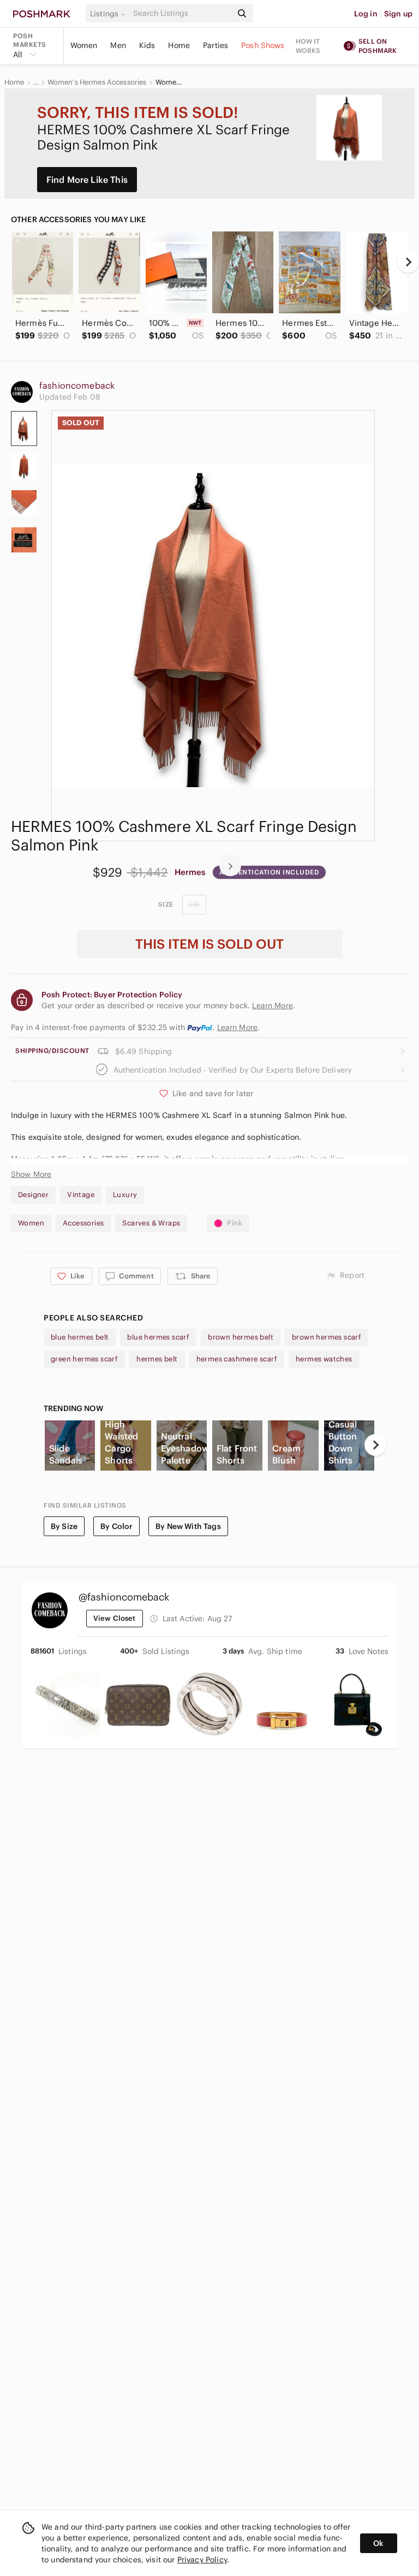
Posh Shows (263, 45)
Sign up (398, 14)
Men (118, 45)
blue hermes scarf (158, 1337)
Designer (33, 1195)
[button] (110, 14)
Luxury (125, 1195)
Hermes (190, 872)
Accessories (83, 1223)
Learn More (238, 1027)
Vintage (81, 1195)
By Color (116, 1526)
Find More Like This (87, 180)
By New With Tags (188, 1526)
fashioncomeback (77, 385)
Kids (147, 45)
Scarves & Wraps (151, 1223)
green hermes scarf (84, 1359)
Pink (235, 1223)
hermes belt (157, 1359)
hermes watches (324, 1359)
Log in (366, 14)
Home (179, 45)
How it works (308, 46)
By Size (64, 1526)
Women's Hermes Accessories (97, 82)
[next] (408, 262)
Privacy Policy (202, 2560)
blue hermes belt (80, 1337)
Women (84, 45)
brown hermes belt (241, 1337)
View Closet (115, 1618)
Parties (216, 45)
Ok (378, 2543)
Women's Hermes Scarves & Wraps (169, 82)
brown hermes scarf (327, 1337)
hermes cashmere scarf (237, 1359)
